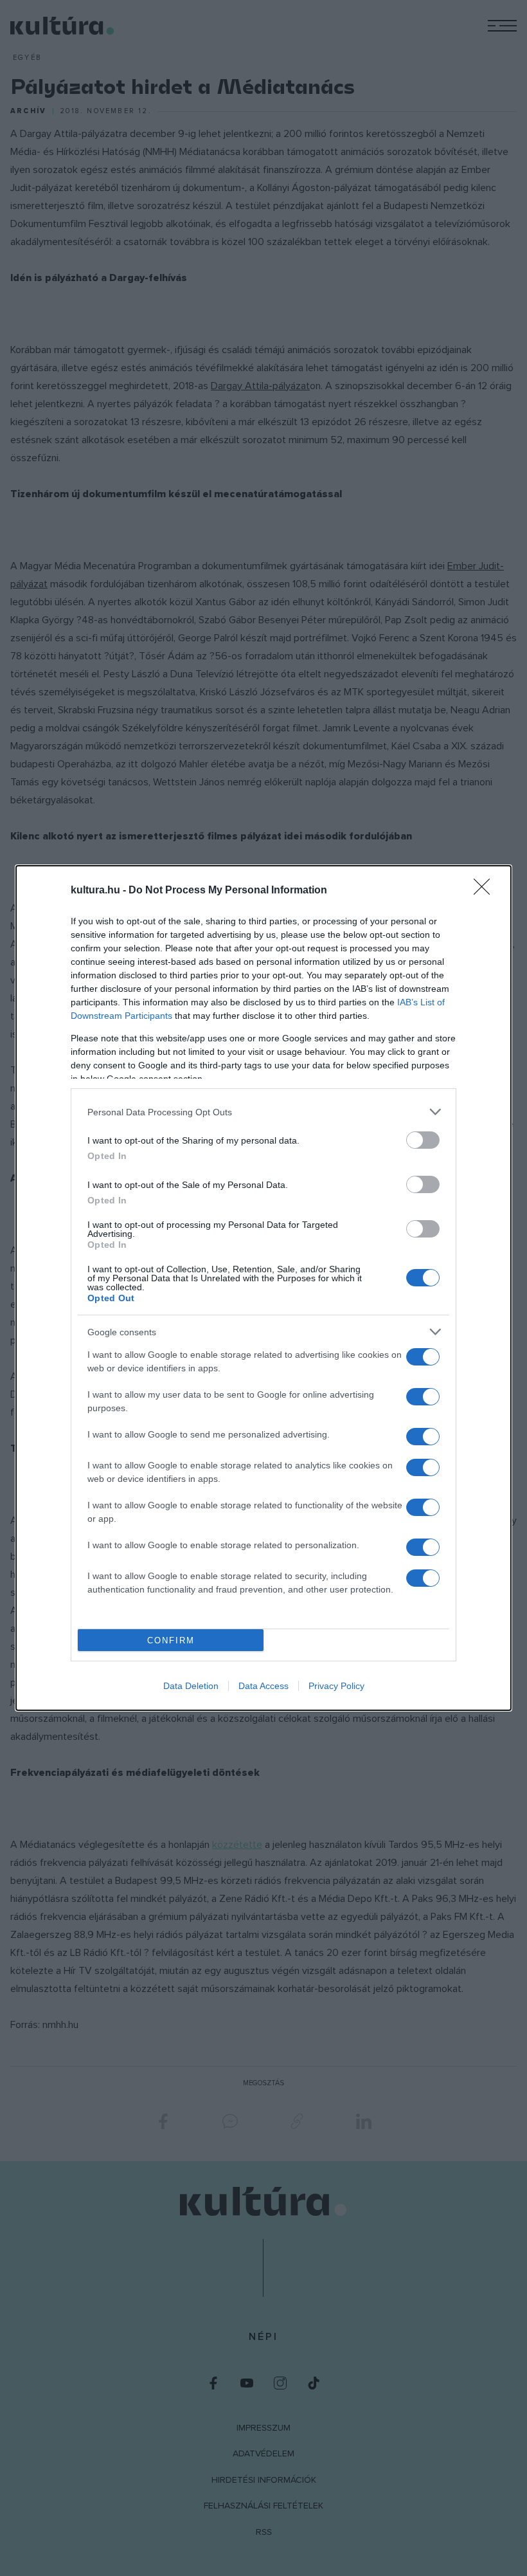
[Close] (486, 891)
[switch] (423, 1140)
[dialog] (263, 1288)
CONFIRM (171, 1640)
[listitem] (263, 1112)
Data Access (263, 1686)
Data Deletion (191, 1686)
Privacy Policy (336, 1686)
